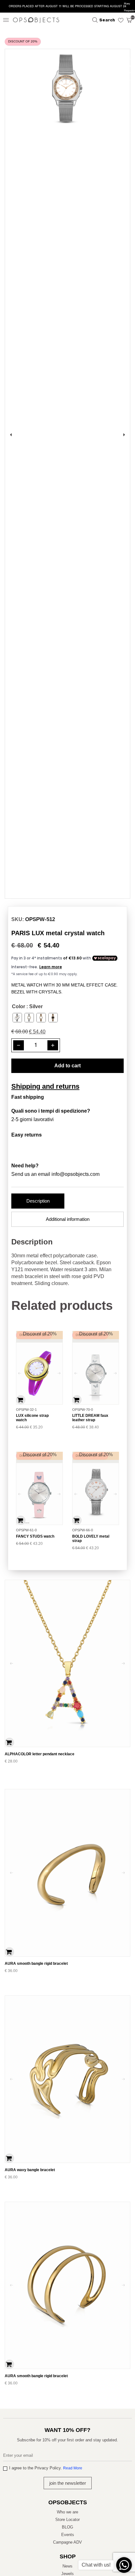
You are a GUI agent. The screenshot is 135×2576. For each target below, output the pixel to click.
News (67, 2566)
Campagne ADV (67, 2542)
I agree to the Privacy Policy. (46, 2468)
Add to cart (67, 1066)
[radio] (17, 1018)
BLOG (67, 2527)
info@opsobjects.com (76, 1174)
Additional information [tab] (68, 1219)
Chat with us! (96, 2565)
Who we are (67, 2512)
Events (68, 2535)
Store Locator (67, 2520)
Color (19, 1006)
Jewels (67, 2574)
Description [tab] (38, 1201)
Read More (73, 2468)
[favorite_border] (119, 20)
